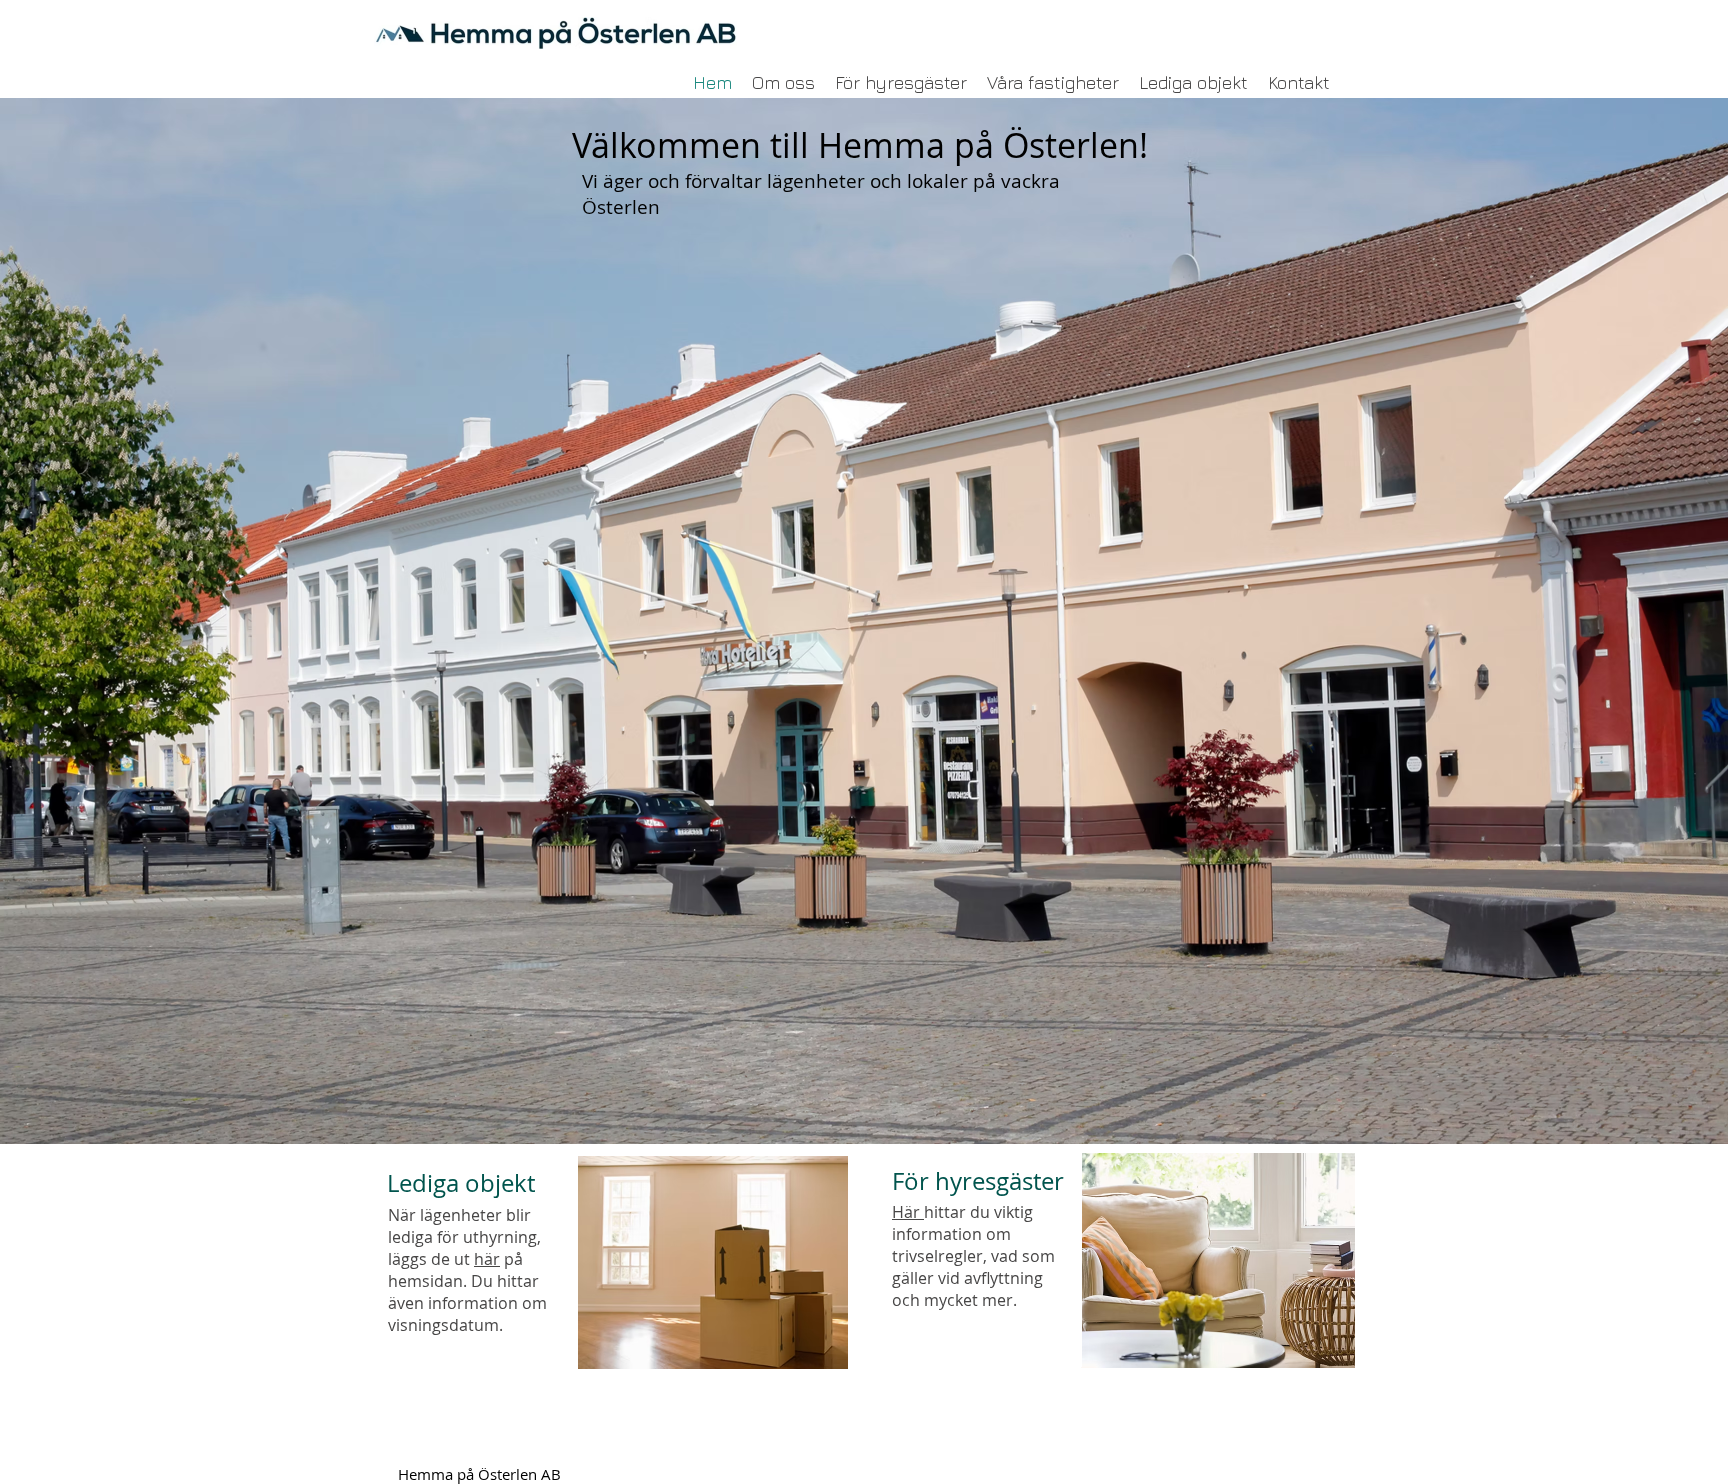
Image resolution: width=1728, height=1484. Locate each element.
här (487, 1259)
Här (908, 1212)
